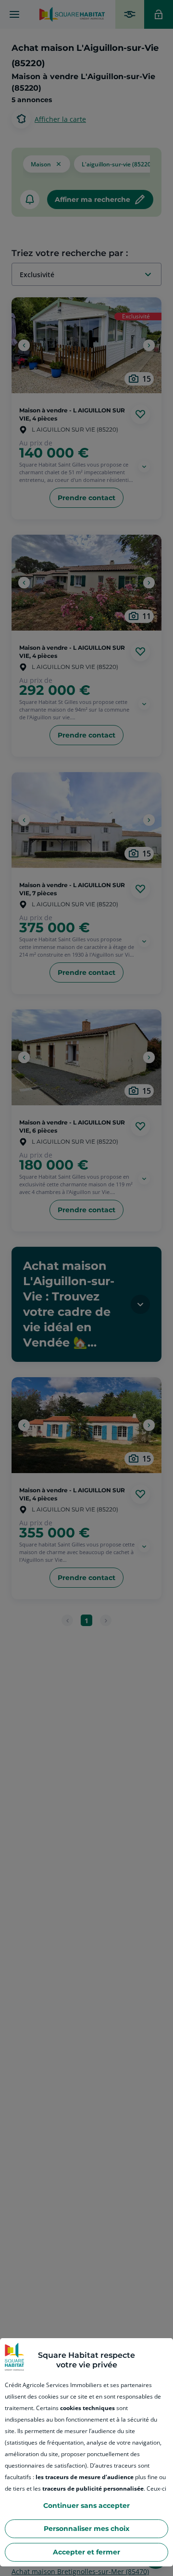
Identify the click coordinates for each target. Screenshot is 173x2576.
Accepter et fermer (86, 2552)
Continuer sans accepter (86, 2506)
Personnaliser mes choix (86, 2529)
